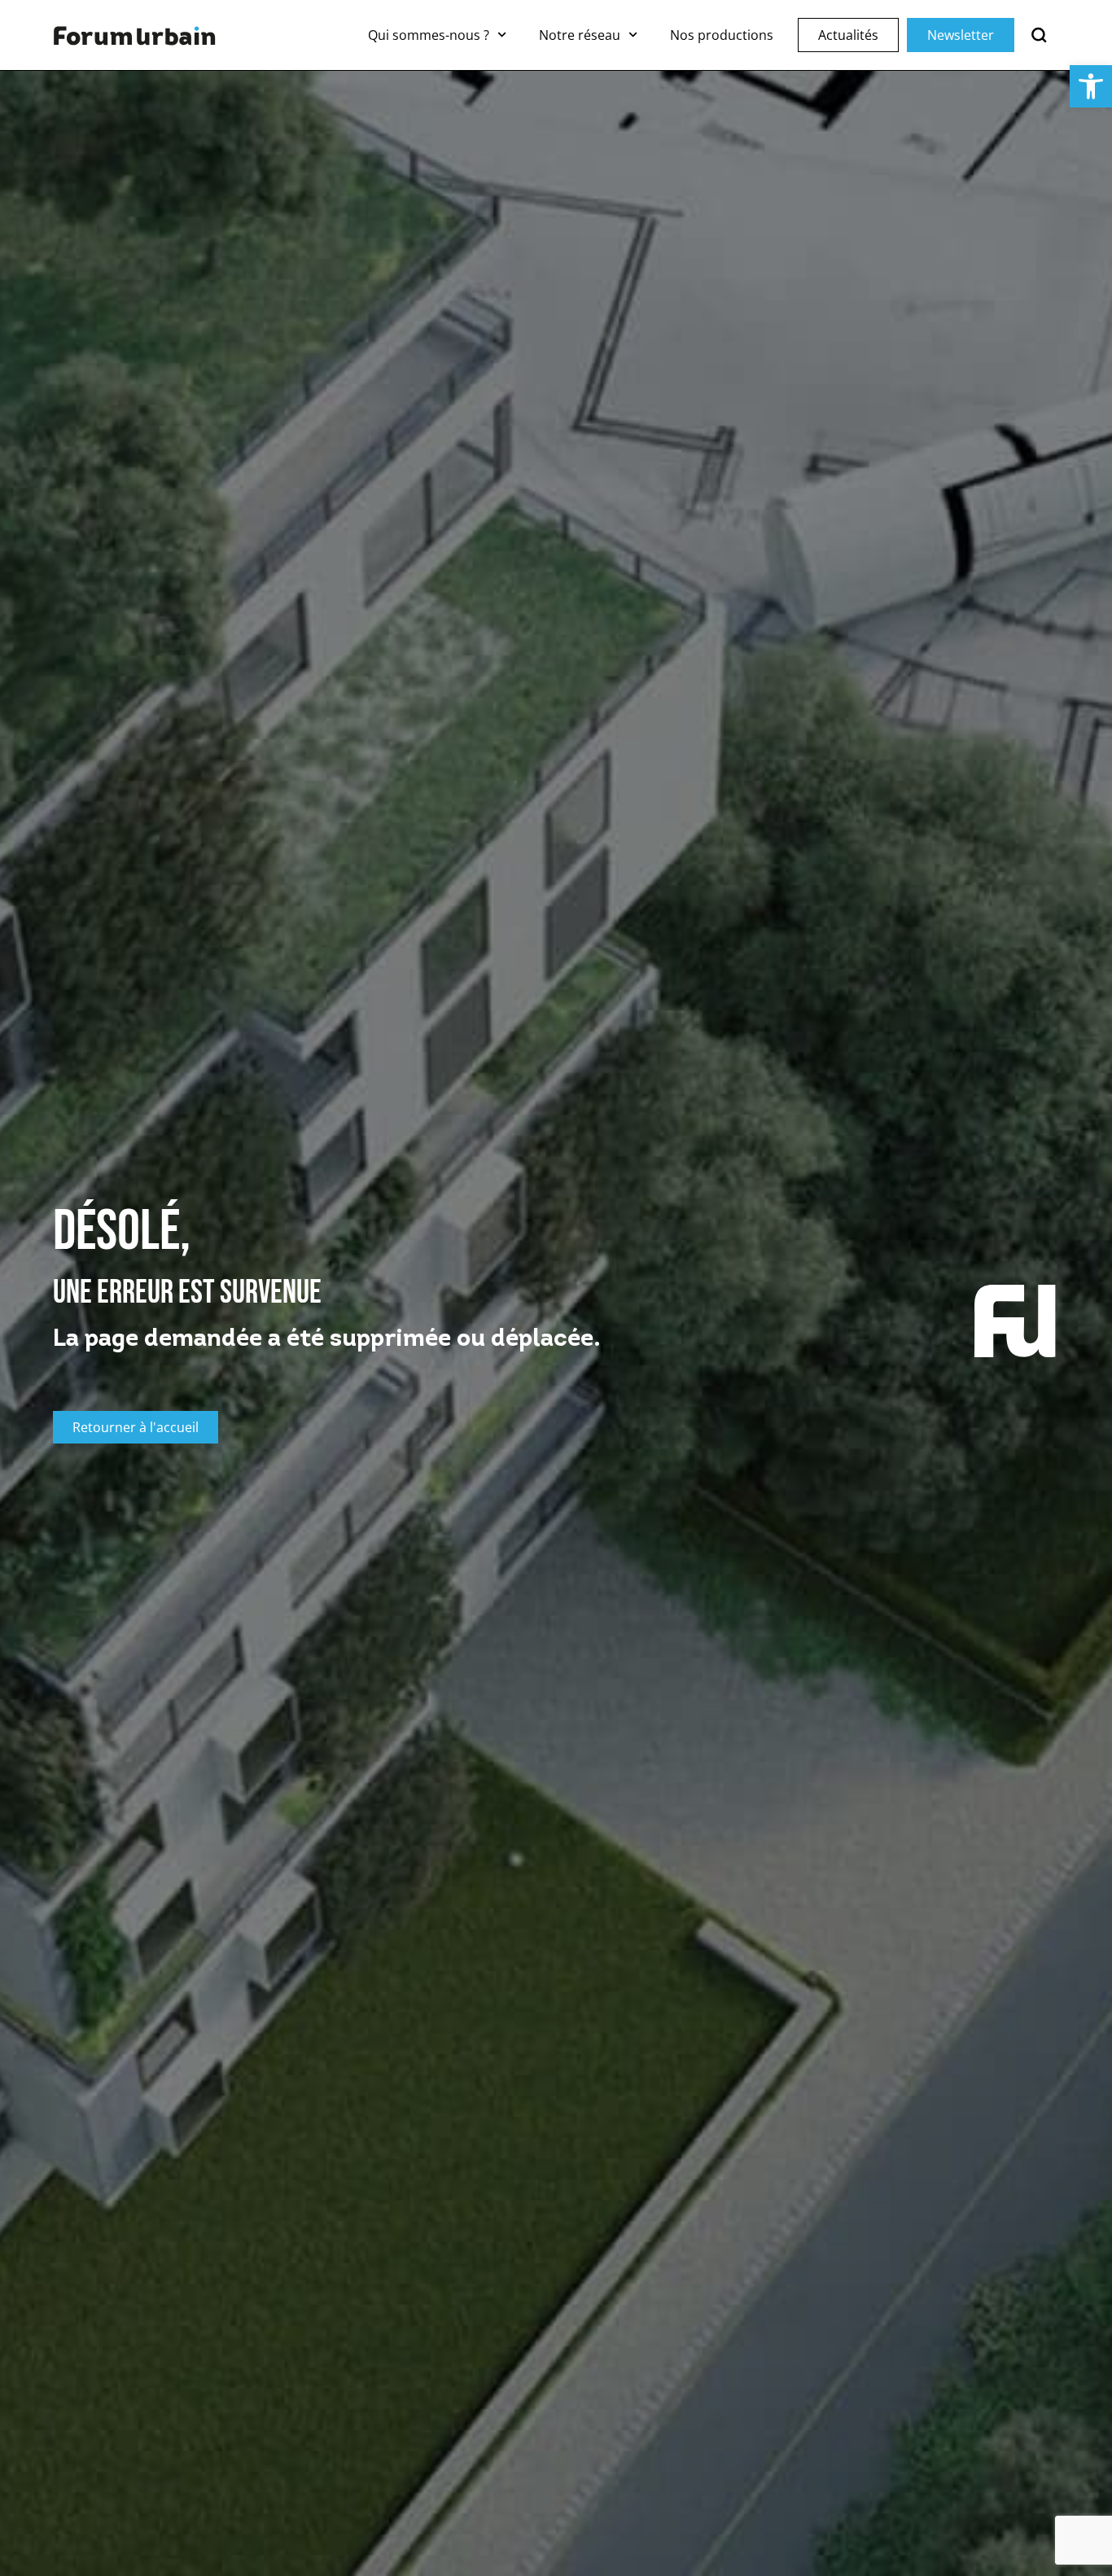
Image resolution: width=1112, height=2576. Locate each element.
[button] (1091, 86)
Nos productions (722, 35)
